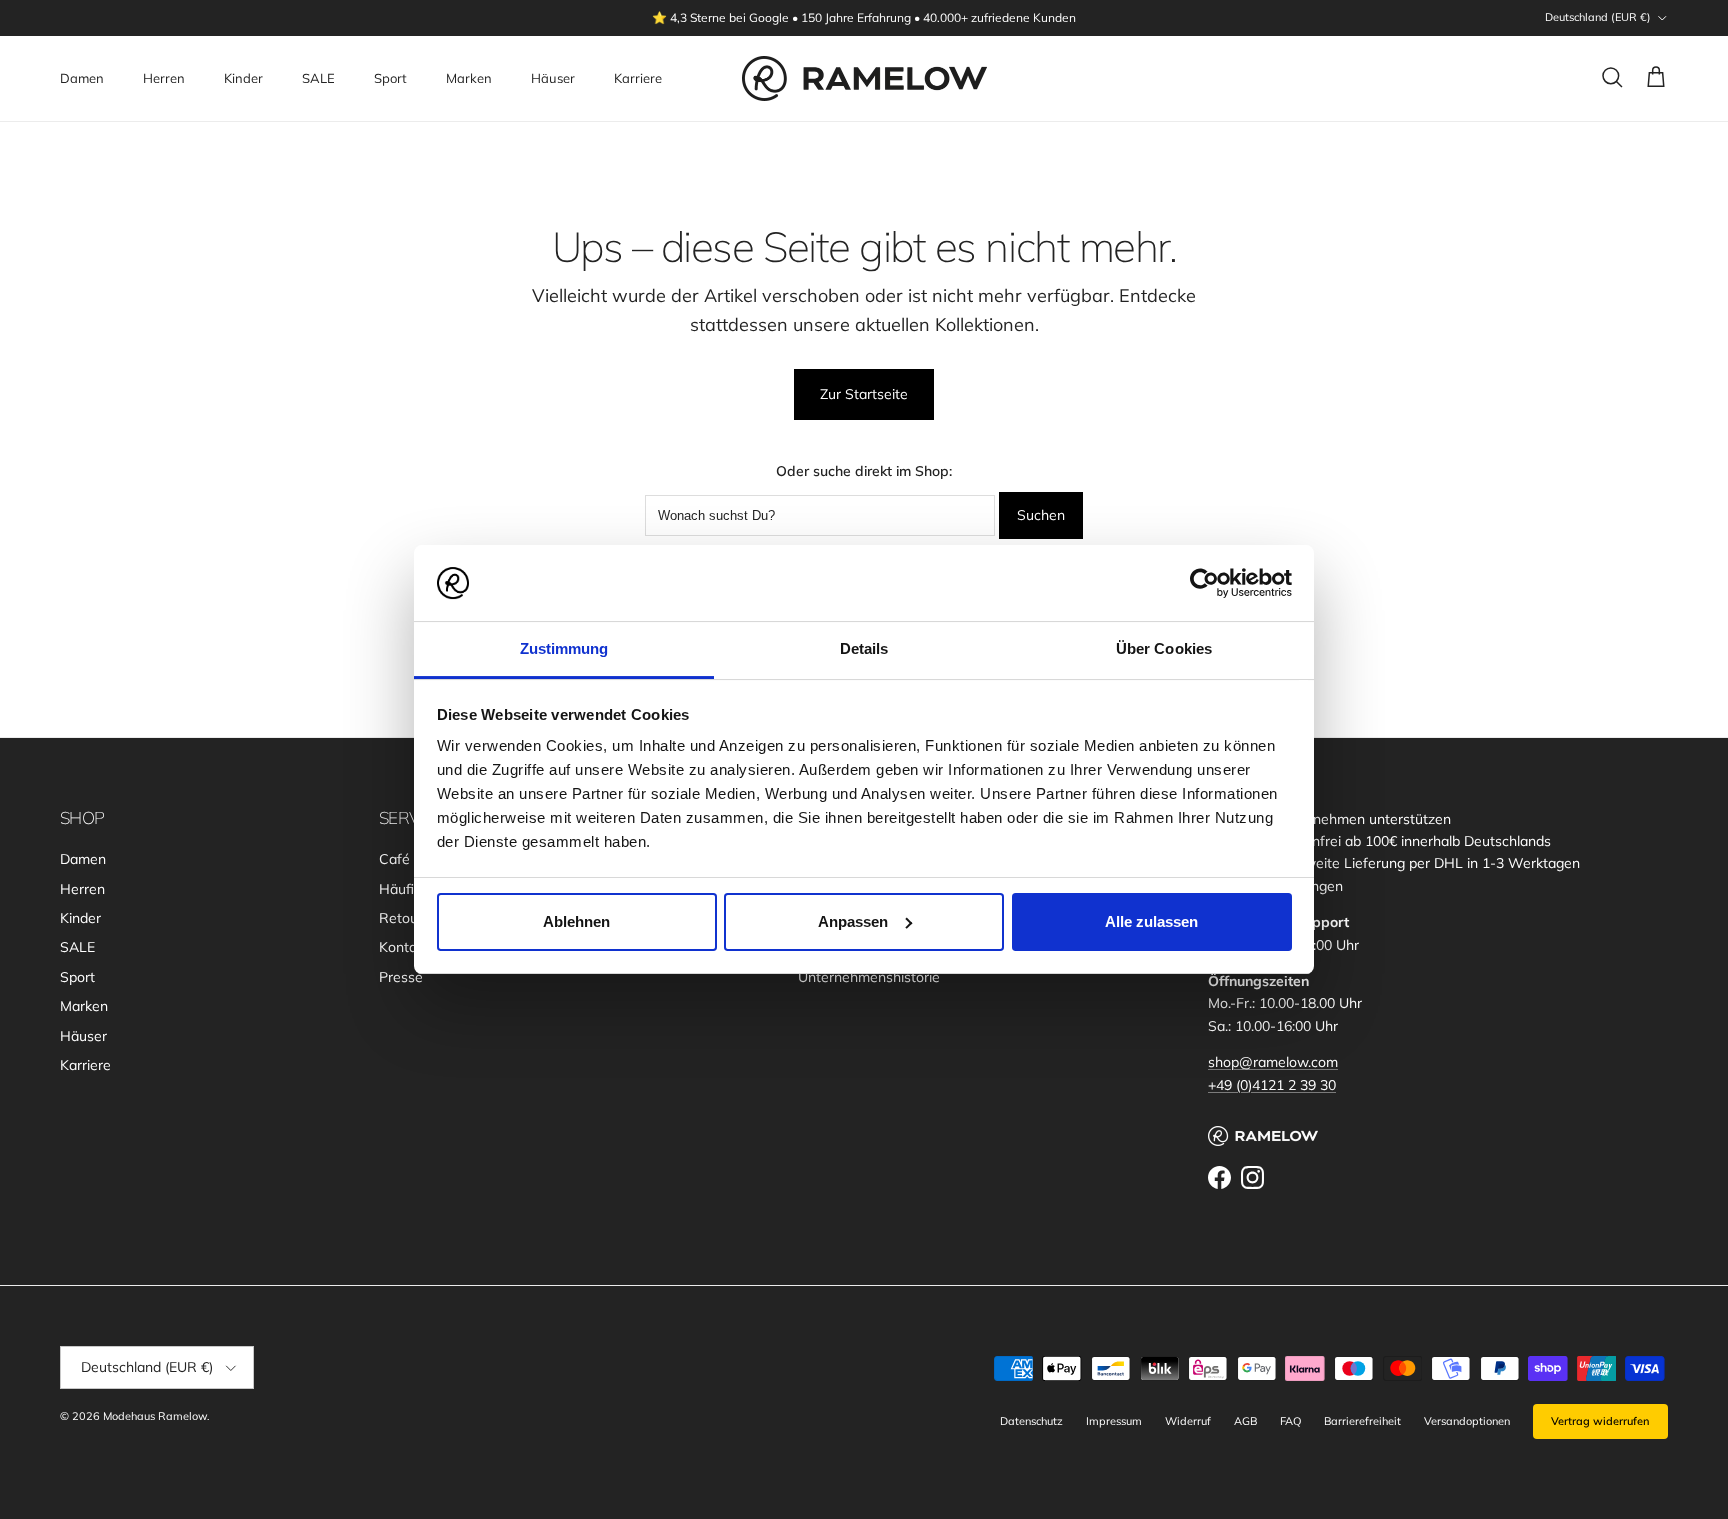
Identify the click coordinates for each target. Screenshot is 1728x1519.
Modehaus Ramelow (155, 1416)
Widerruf (1188, 1421)
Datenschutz (1031, 1421)
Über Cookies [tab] (1164, 648)
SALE (318, 78)
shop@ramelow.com (1273, 1062)
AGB (1245, 1421)
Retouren (409, 918)
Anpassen (853, 921)
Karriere (638, 78)
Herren (164, 78)
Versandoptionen (1467, 1421)
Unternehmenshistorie (869, 977)
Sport (390, 78)
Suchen (1041, 515)
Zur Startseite (864, 394)
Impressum (1114, 1421)
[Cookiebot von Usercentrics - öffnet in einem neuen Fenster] (1204, 583)
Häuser (553, 78)
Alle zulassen (1151, 921)
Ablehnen (576, 921)
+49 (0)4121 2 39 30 (1272, 1085)
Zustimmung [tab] (564, 648)
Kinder (243, 78)
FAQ (1290, 1421)
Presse (401, 977)
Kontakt (404, 947)
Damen (82, 78)
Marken (469, 78)
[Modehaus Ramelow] (864, 78)
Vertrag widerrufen (1600, 1421)
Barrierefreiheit (1362, 1421)
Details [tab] (864, 648)
